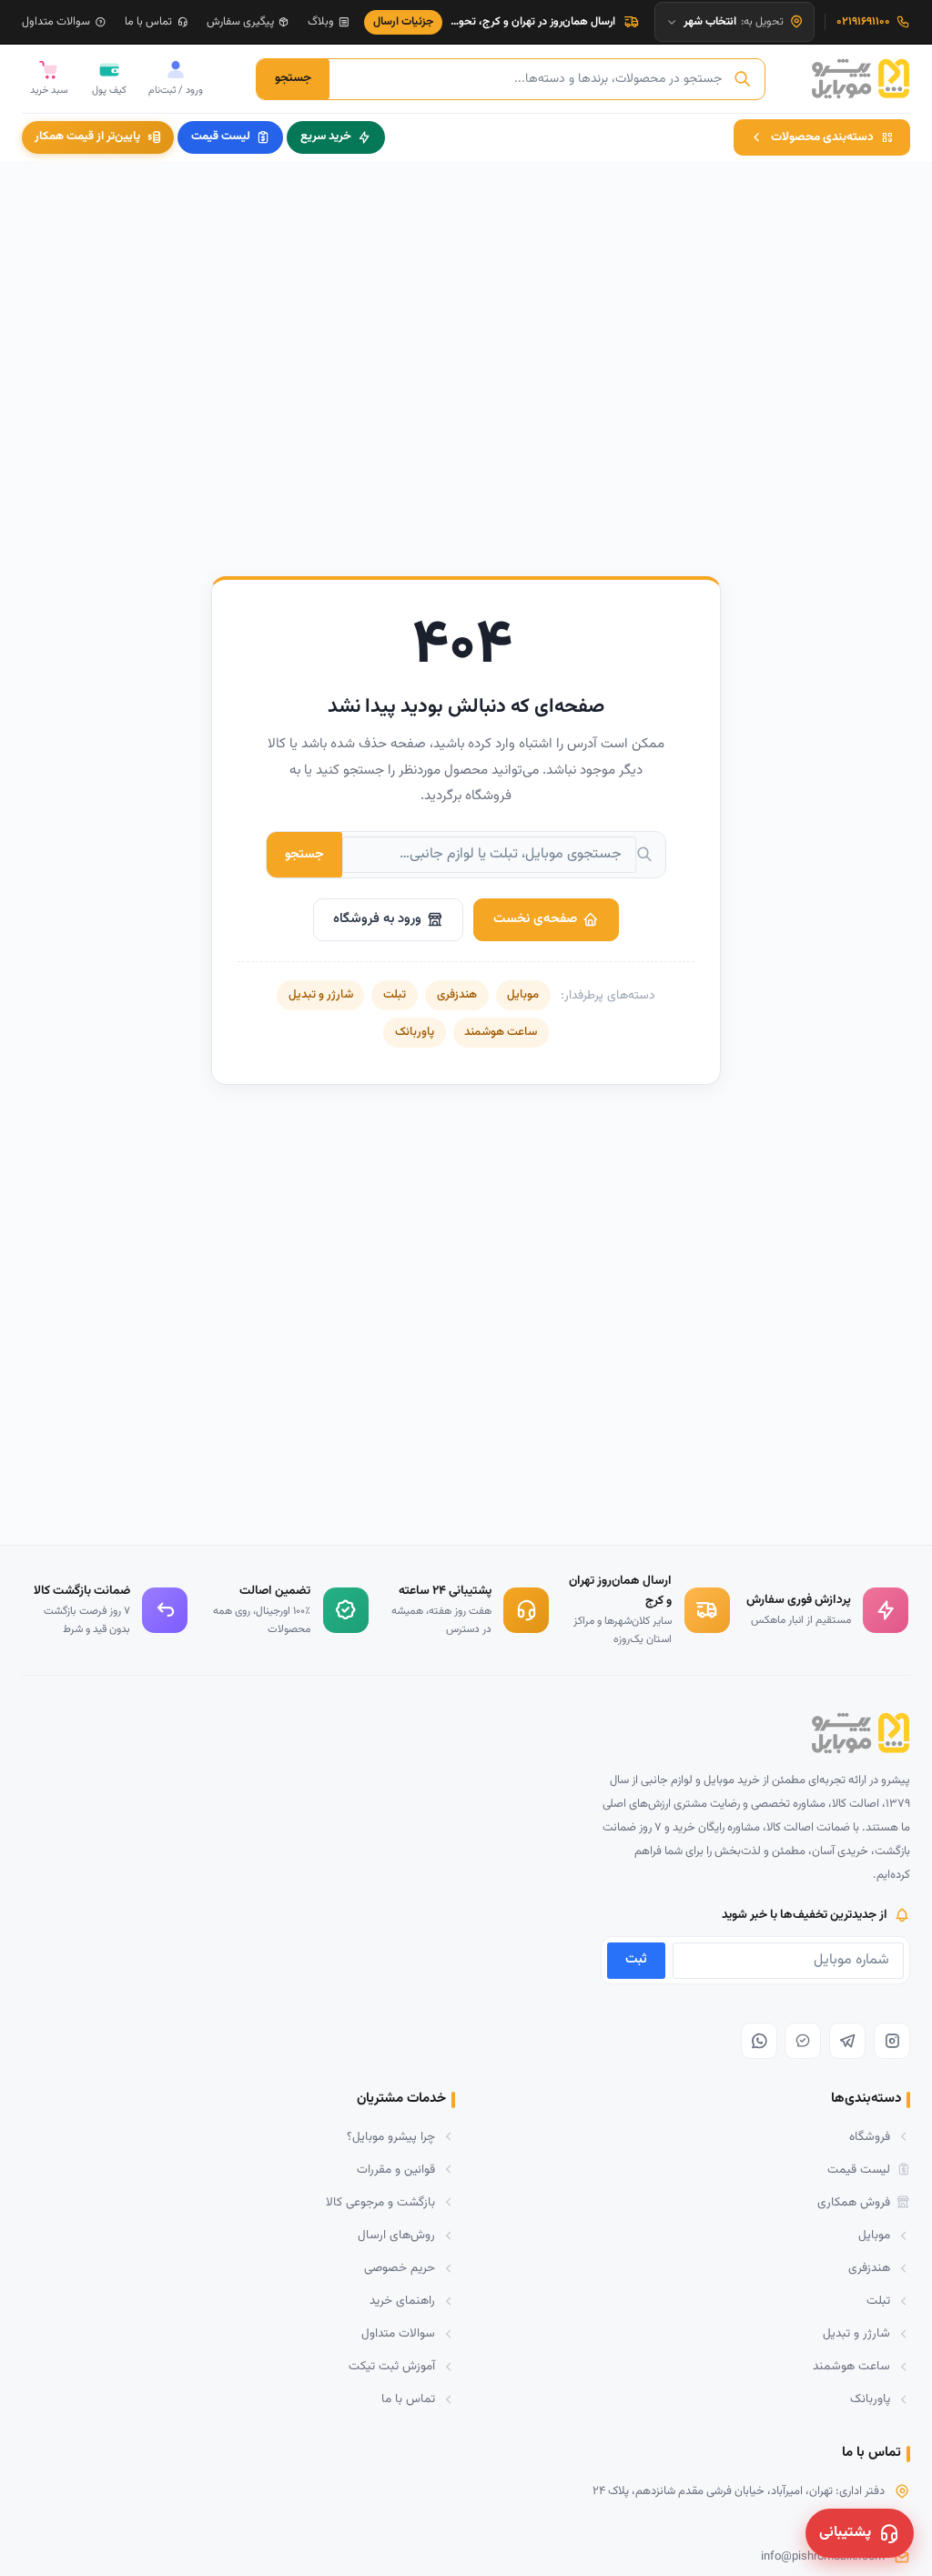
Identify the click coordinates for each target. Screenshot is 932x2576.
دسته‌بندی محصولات (822, 137)
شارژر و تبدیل (321, 995)
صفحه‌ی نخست (535, 919)
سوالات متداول (56, 22)
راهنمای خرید (402, 2301)
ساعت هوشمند (501, 1032)
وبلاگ (321, 22)
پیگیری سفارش (240, 22)
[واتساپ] (759, 2041)
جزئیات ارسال (404, 22)
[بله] (803, 2041)
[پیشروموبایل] (861, 79)
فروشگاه (870, 2137)
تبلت (395, 995)
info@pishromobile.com (823, 2557)
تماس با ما (148, 22)
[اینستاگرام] (892, 2041)
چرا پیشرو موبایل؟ (391, 2137)
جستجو (293, 78)
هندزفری (457, 995)
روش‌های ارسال (396, 2235)
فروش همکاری (854, 2202)
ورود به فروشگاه (377, 919)
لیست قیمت (221, 137)
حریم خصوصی (400, 2268)
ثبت (636, 1959)
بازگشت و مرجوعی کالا (380, 2202)
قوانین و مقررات (396, 2170)
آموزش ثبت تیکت (392, 2366)
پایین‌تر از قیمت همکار (87, 137)
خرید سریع (326, 137)
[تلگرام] (847, 2041)
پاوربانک (415, 1032)
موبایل (523, 995)
